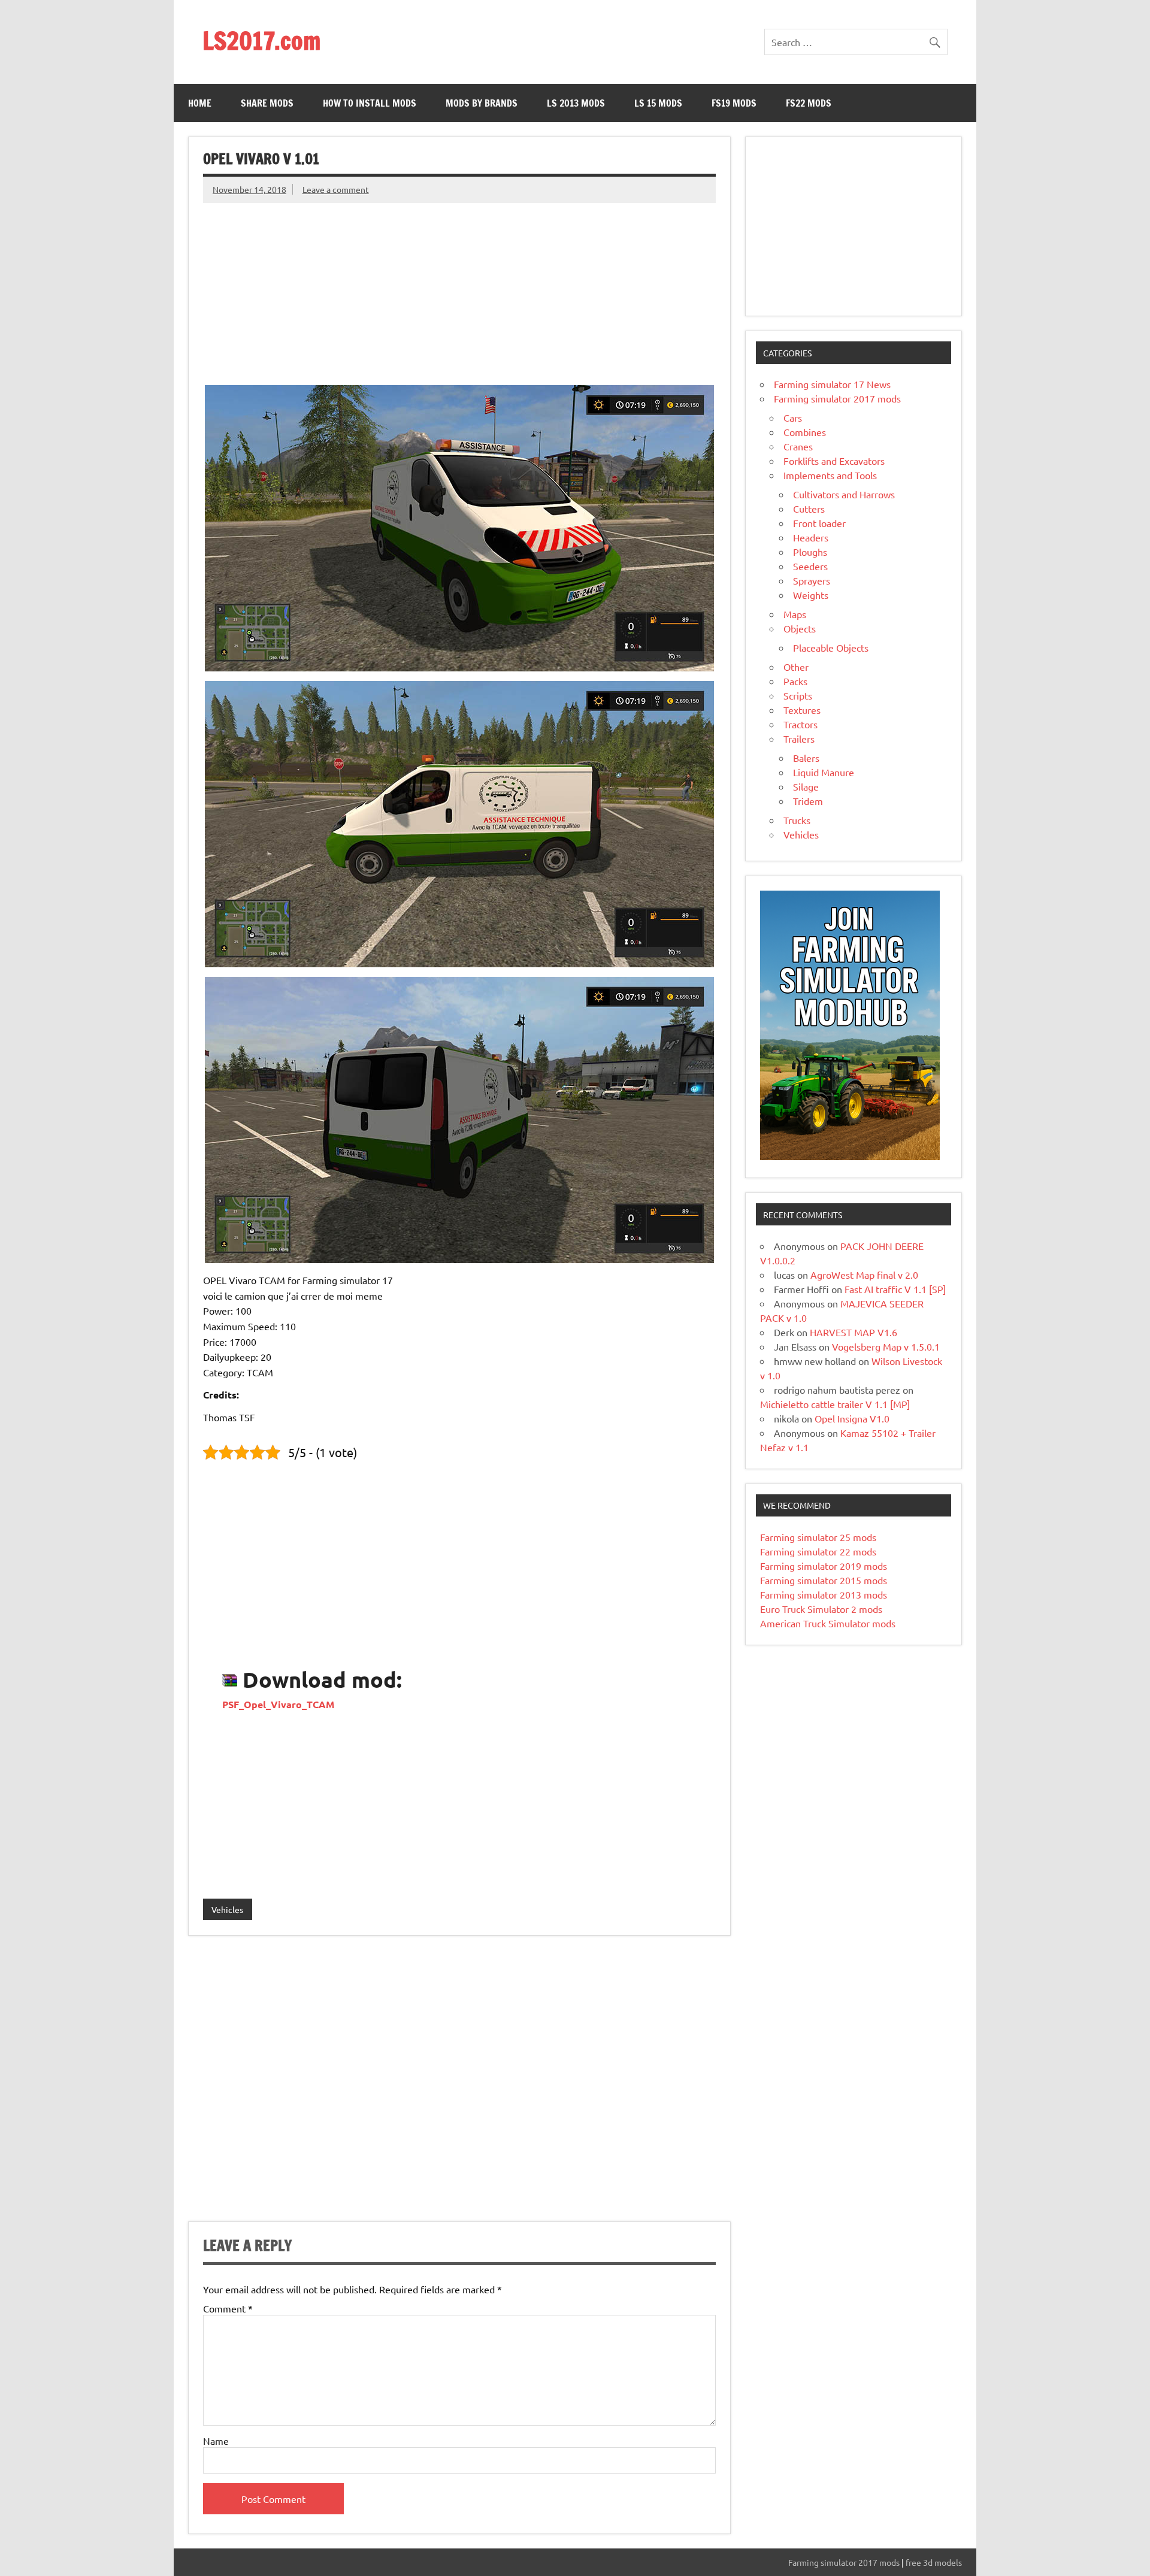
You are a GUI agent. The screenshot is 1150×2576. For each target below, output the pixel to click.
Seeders (810, 566)
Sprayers (812, 580)
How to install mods (370, 103)
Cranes (798, 446)
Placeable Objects (831, 647)
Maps (795, 614)
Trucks (797, 820)
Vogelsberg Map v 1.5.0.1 (886, 1346)
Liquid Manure (824, 772)
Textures (802, 710)
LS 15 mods (658, 103)
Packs (795, 681)
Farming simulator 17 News (832, 384)
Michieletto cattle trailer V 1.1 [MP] (835, 1404)
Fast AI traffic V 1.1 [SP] (895, 1289)
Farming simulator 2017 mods (837, 398)
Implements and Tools (830, 475)
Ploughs (810, 552)
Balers (806, 758)
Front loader (819, 523)
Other (796, 667)
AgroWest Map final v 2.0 (864, 1275)
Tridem (808, 801)
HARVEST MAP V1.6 (854, 1332)
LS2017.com (261, 40)
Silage (806, 786)
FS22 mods (809, 103)
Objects (800, 628)
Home (200, 103)
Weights (811, 595)
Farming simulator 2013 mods (824, 1594)
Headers (811, 537)
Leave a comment (336, 189)
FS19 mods (734, 103)
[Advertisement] (459, 287)
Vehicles (227, 1909)
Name (216, 2441)
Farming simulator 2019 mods (824, 1566)
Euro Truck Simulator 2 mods (821, 1609)
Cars (793, 417)
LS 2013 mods (576, 103)
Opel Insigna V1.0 (852, 1418)
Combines (805, 432)
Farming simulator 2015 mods (824, 1580)
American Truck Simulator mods (828, 1623)
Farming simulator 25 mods (818, 1537)
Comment (228, 2308)
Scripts (798, 695)
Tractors (801, 724)
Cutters (809, 508)
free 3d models (934, 2562)
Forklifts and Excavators (834, 461)
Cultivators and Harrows (844, 494)
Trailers (799, 738)
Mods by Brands (482, 103)
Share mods (267, 103)
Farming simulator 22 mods (818, 1551)
